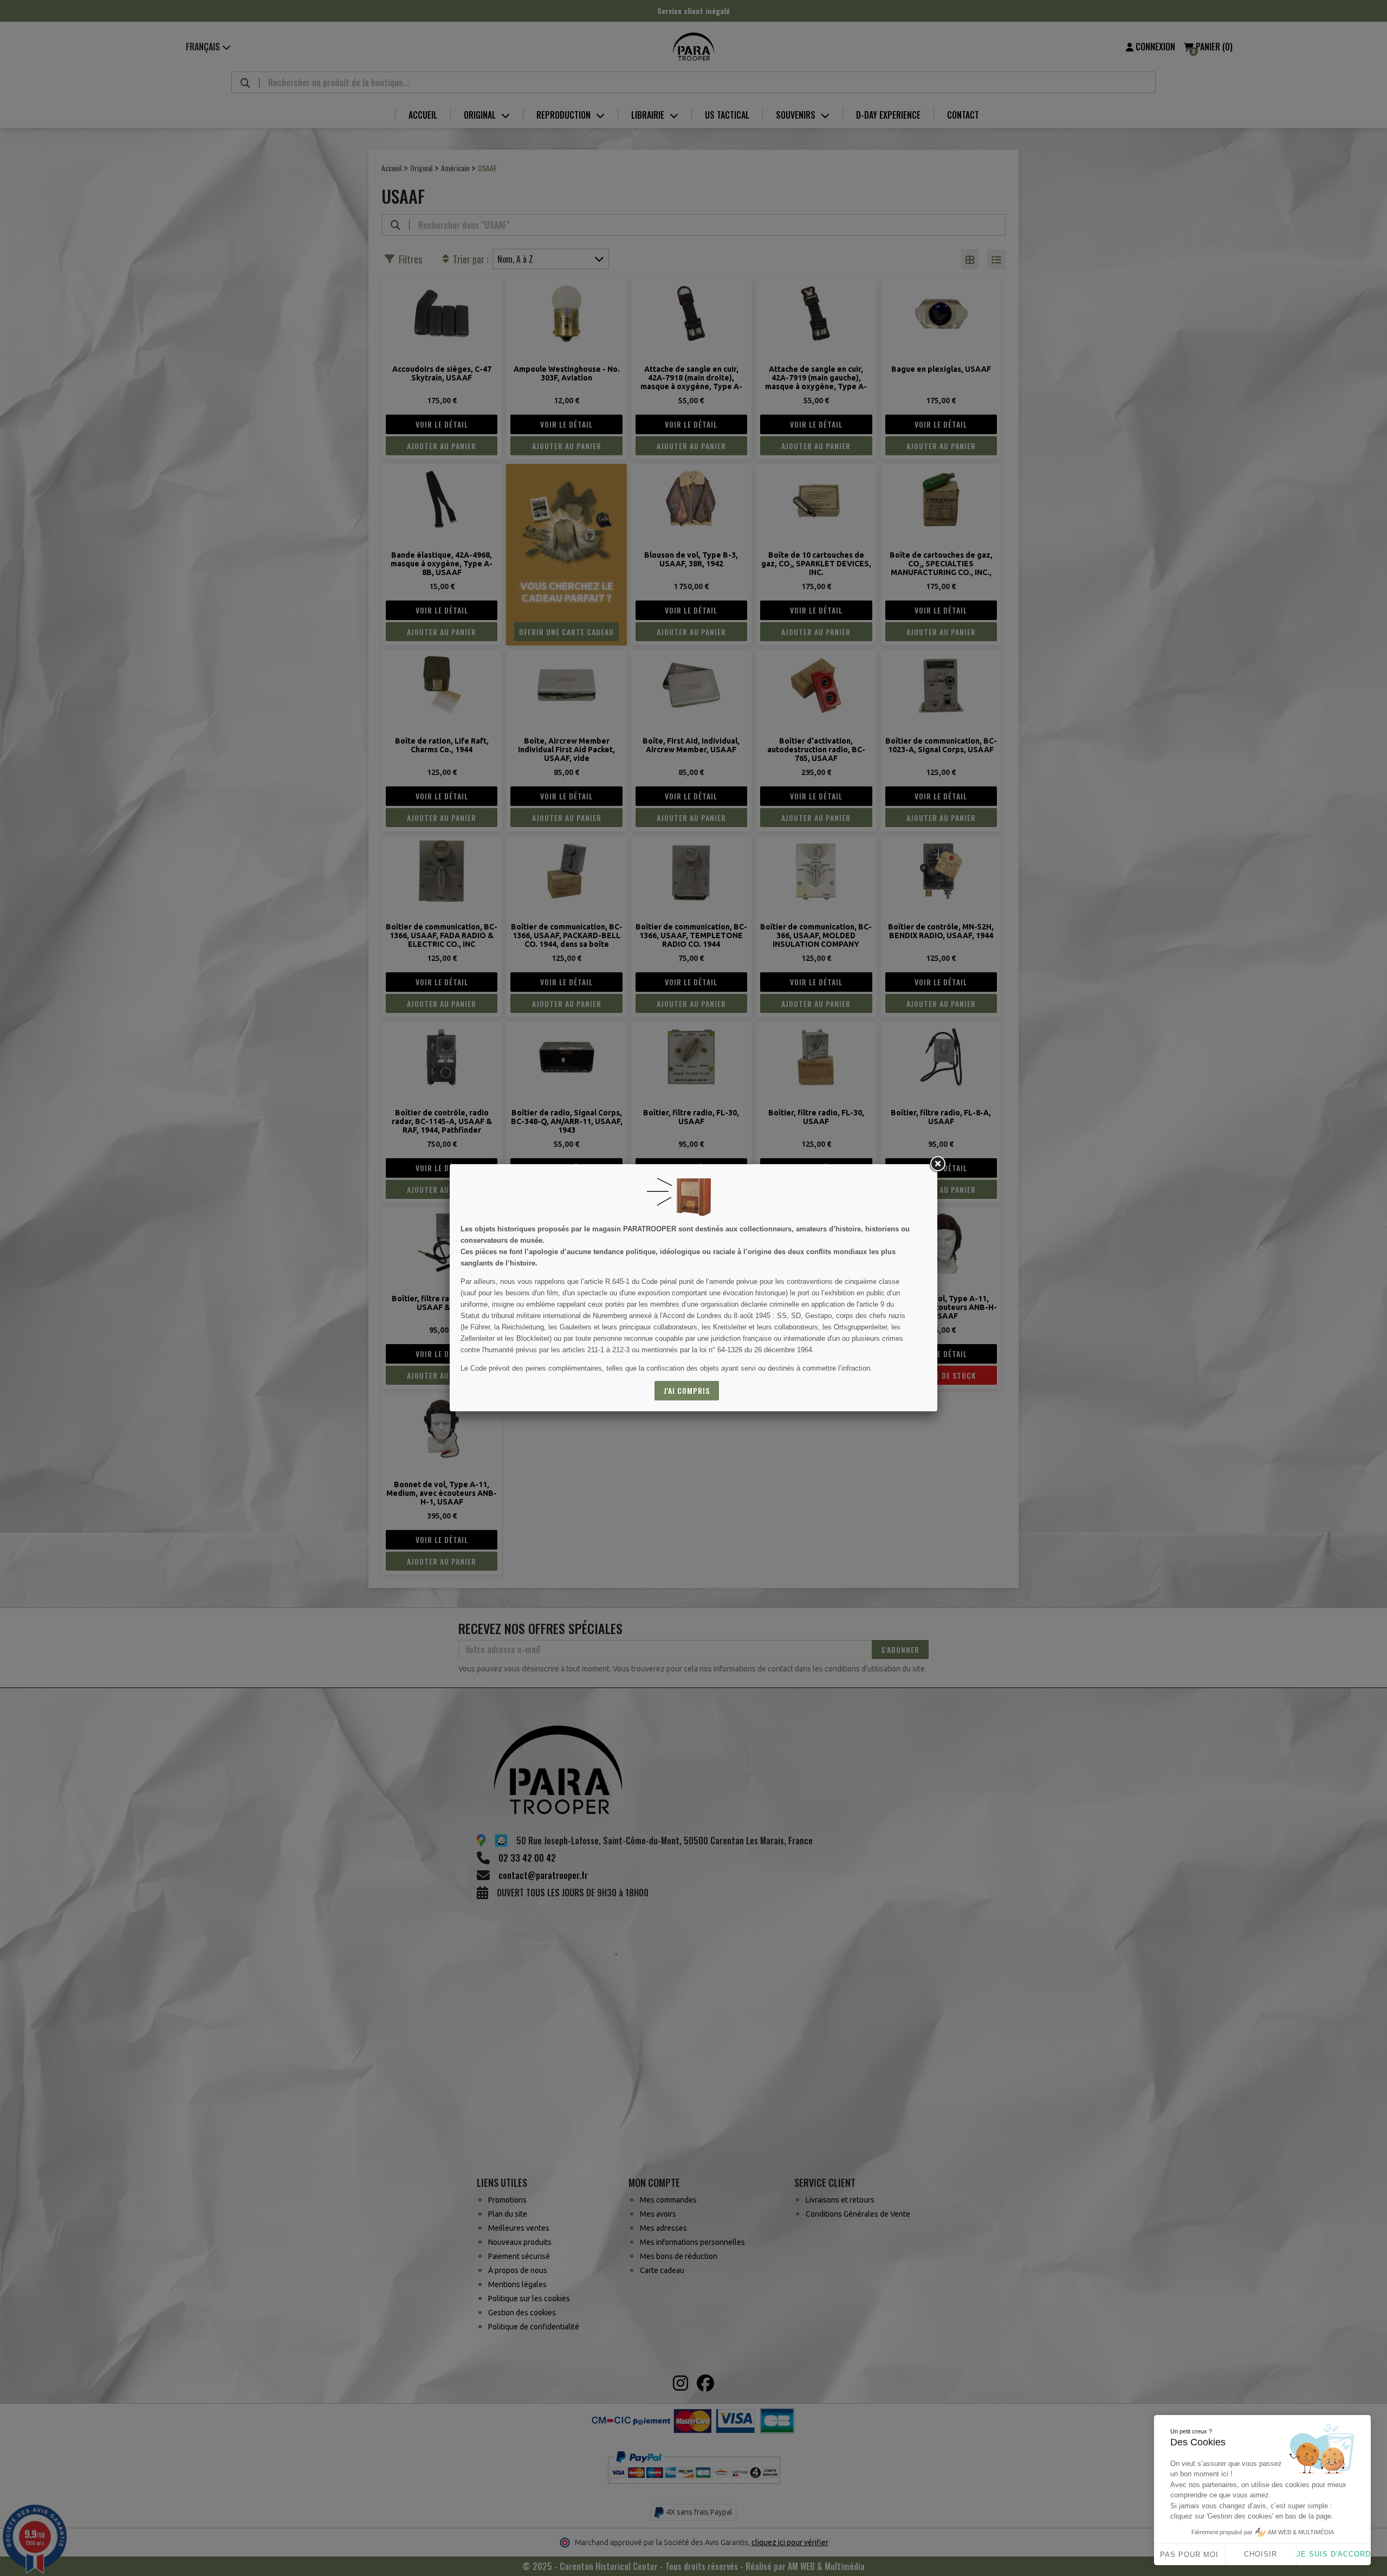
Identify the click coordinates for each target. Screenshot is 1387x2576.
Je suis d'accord (1334, 2554)
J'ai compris (687, 1390)
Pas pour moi (1189, 2555)
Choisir (1260, 2554)
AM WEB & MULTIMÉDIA (1301, 2532)
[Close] (937, 1164)
